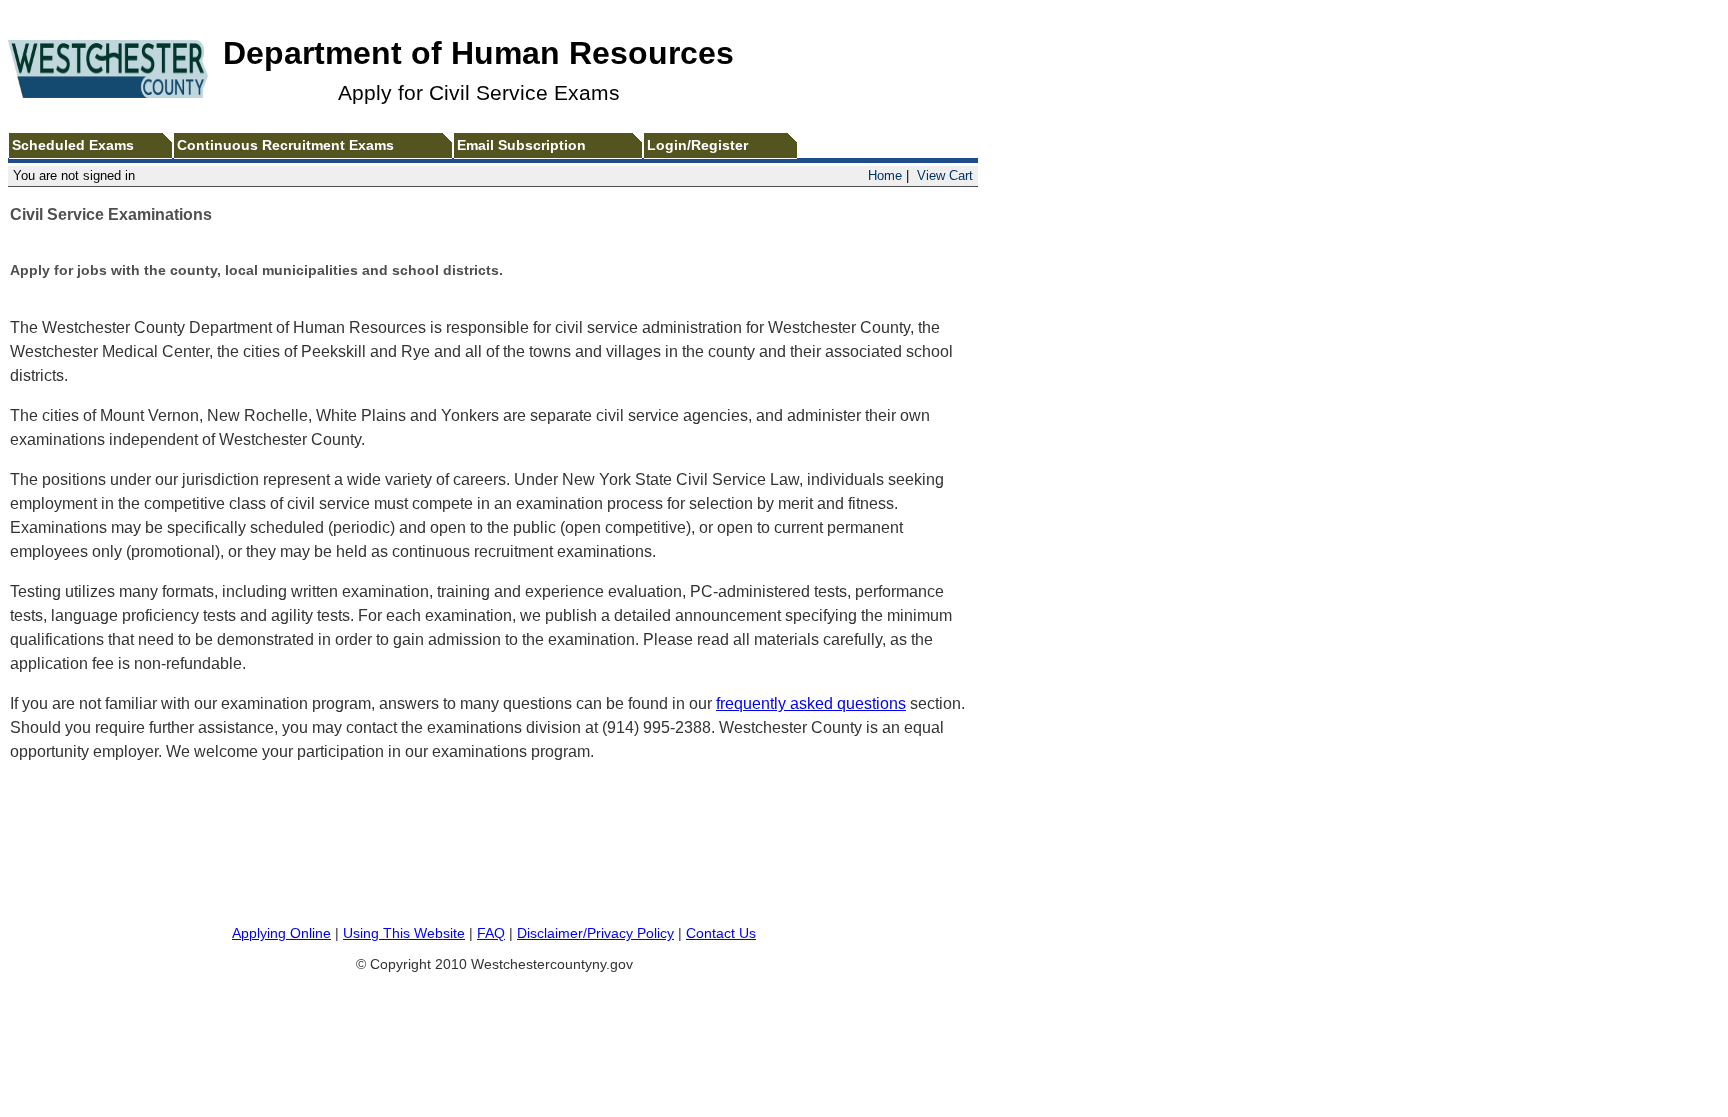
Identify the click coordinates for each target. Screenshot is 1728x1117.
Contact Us (721, 933)
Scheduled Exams (73, 145)
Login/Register (697, 145)
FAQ (491, 933)
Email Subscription (521, 145)
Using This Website (404, 933)
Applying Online (281, 933)
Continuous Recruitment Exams (285, 145)
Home (885, 175)
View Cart (945, 175)
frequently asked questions (811, 703)
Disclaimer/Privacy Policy (595, 933)
